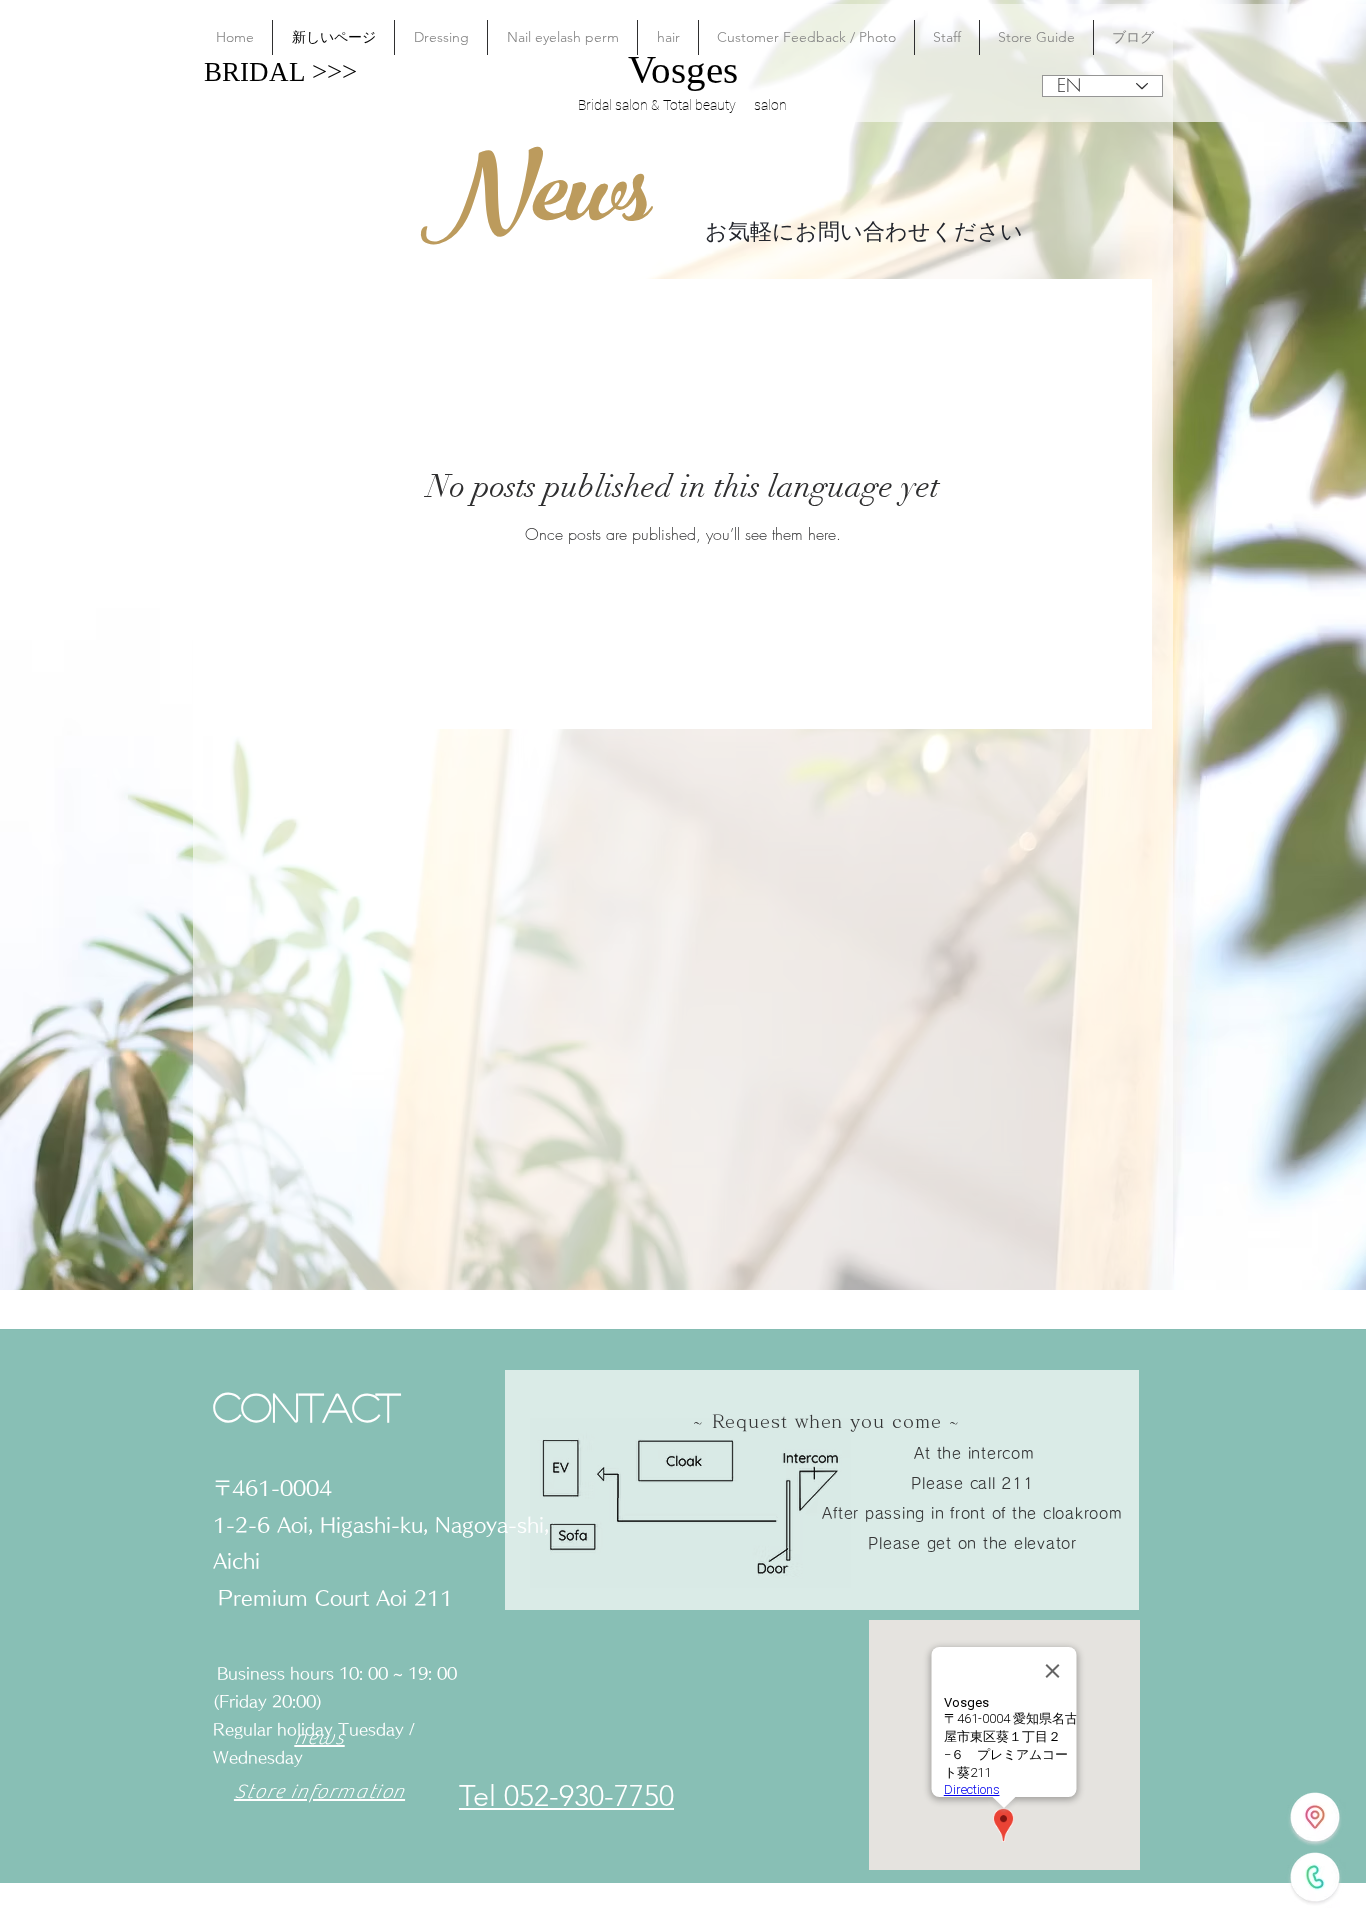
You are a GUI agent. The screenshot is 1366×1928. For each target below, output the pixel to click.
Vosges (683, 69)
